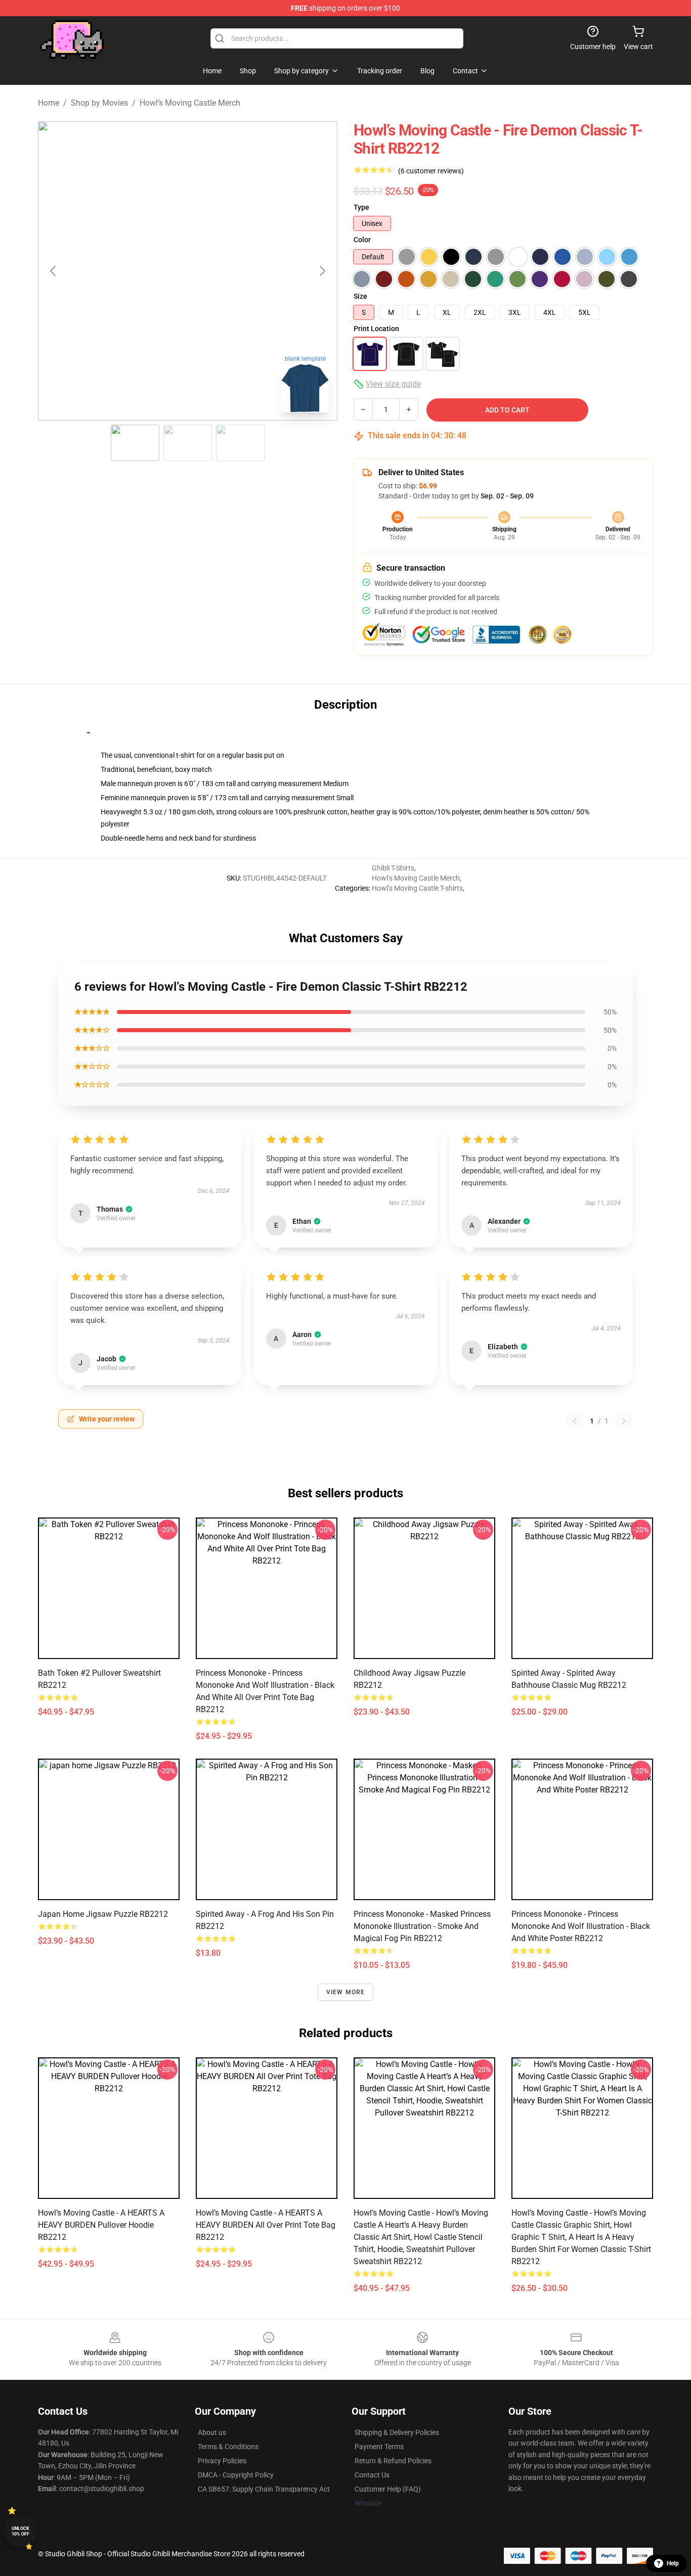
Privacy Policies (222, 2461)
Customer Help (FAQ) (388, 2489)
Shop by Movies (99, 103)
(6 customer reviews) (431, 171)
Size (360, 296)
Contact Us (372, 2475)
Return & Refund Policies (393, 2461)
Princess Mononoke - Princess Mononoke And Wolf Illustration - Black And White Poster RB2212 (581, 1926)
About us (212, 2432)
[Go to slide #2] (188, 443)
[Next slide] (322, 271)
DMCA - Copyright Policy (236, 2475)
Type (361, 207)
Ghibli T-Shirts (393, 868)
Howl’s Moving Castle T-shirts (417, 888)
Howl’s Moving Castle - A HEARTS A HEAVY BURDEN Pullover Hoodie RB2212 (101, 2225)
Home (49, 103)
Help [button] (673, 2563)
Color (362, 240)
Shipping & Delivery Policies (397, 2432)
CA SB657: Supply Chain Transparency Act (264, 2489)
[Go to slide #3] (240, 443)
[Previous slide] (54, 271)
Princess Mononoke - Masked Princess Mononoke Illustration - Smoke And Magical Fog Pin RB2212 (422, 1926)
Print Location (376, 329)
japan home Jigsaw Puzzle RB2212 (103, 1914)
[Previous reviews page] (575, 1421)
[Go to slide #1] (135, 443)
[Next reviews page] (624, 1421)
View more (346, 1992)
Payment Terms (379, 2447)
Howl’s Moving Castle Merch (190, 103)
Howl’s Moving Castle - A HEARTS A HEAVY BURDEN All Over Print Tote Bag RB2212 (266, 2225)
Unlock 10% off (20, 2531)
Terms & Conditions (228, 2447)
